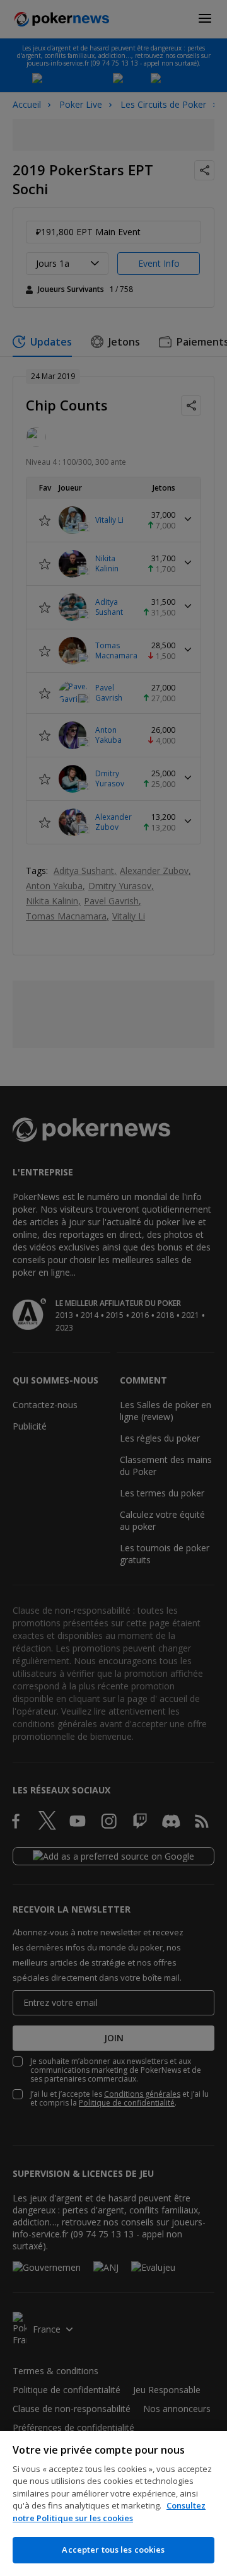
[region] (113, 2503)
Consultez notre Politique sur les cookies (109, 2512)
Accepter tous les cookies (113, 2550)
